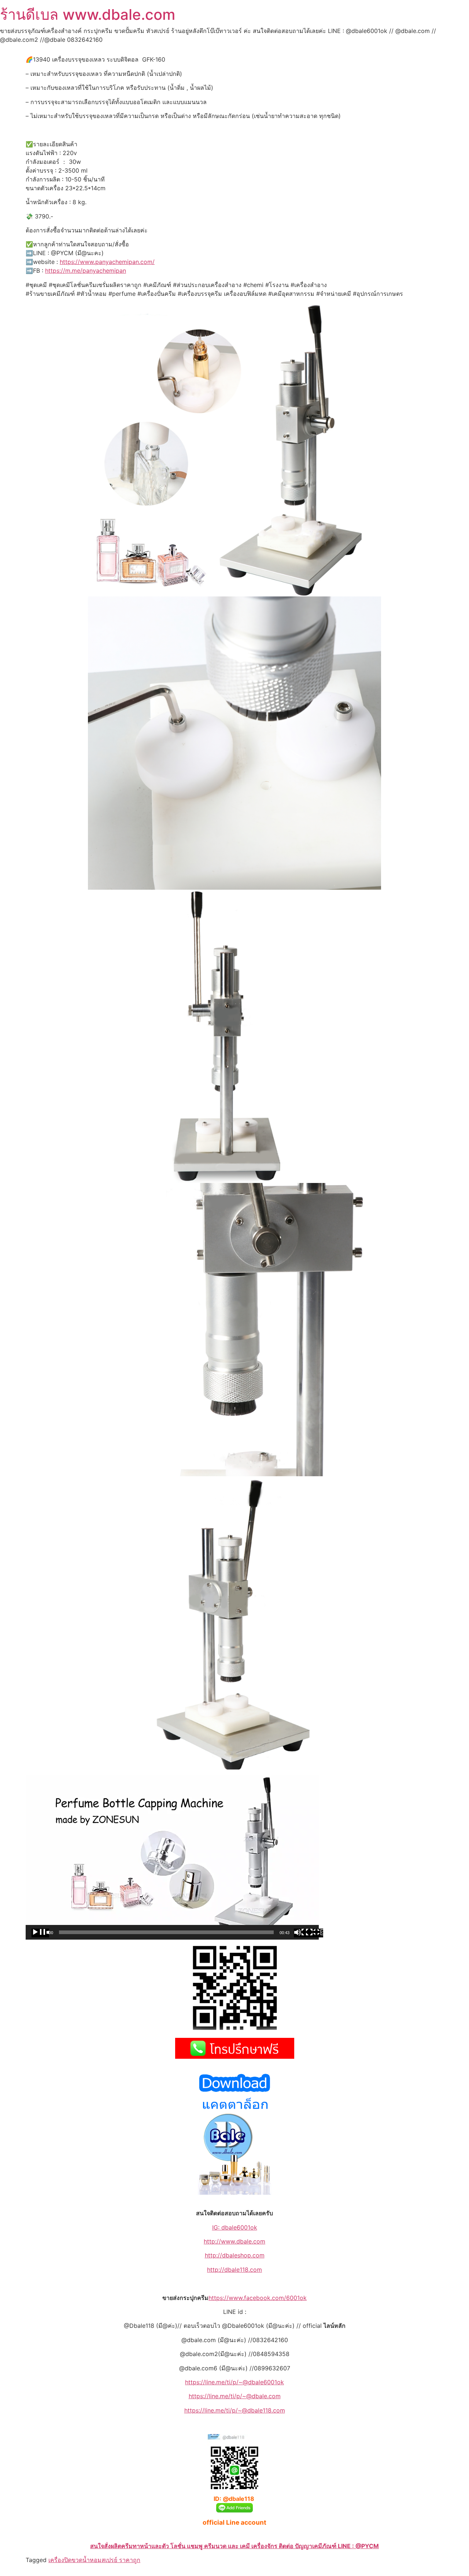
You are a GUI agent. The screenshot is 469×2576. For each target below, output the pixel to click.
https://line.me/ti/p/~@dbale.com (235, 2396)
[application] (172, 1857)
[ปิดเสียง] (303, 1933)
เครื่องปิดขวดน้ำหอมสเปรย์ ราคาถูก (94, 2560)
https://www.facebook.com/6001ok (258, 2298)
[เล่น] (40, 1933)
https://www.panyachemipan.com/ (107, 262)
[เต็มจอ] (314, 1933)
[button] (172, 1857)
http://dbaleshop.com (235, 2255)
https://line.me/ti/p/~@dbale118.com (235, 2410)
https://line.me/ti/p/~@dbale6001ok (234, 2382)
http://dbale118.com (234, 2270)
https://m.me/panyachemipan (86, 271)
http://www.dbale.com (234, 2241)
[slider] (166, 1932)
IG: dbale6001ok (235, 2227)
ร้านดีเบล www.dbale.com (88, 14)
